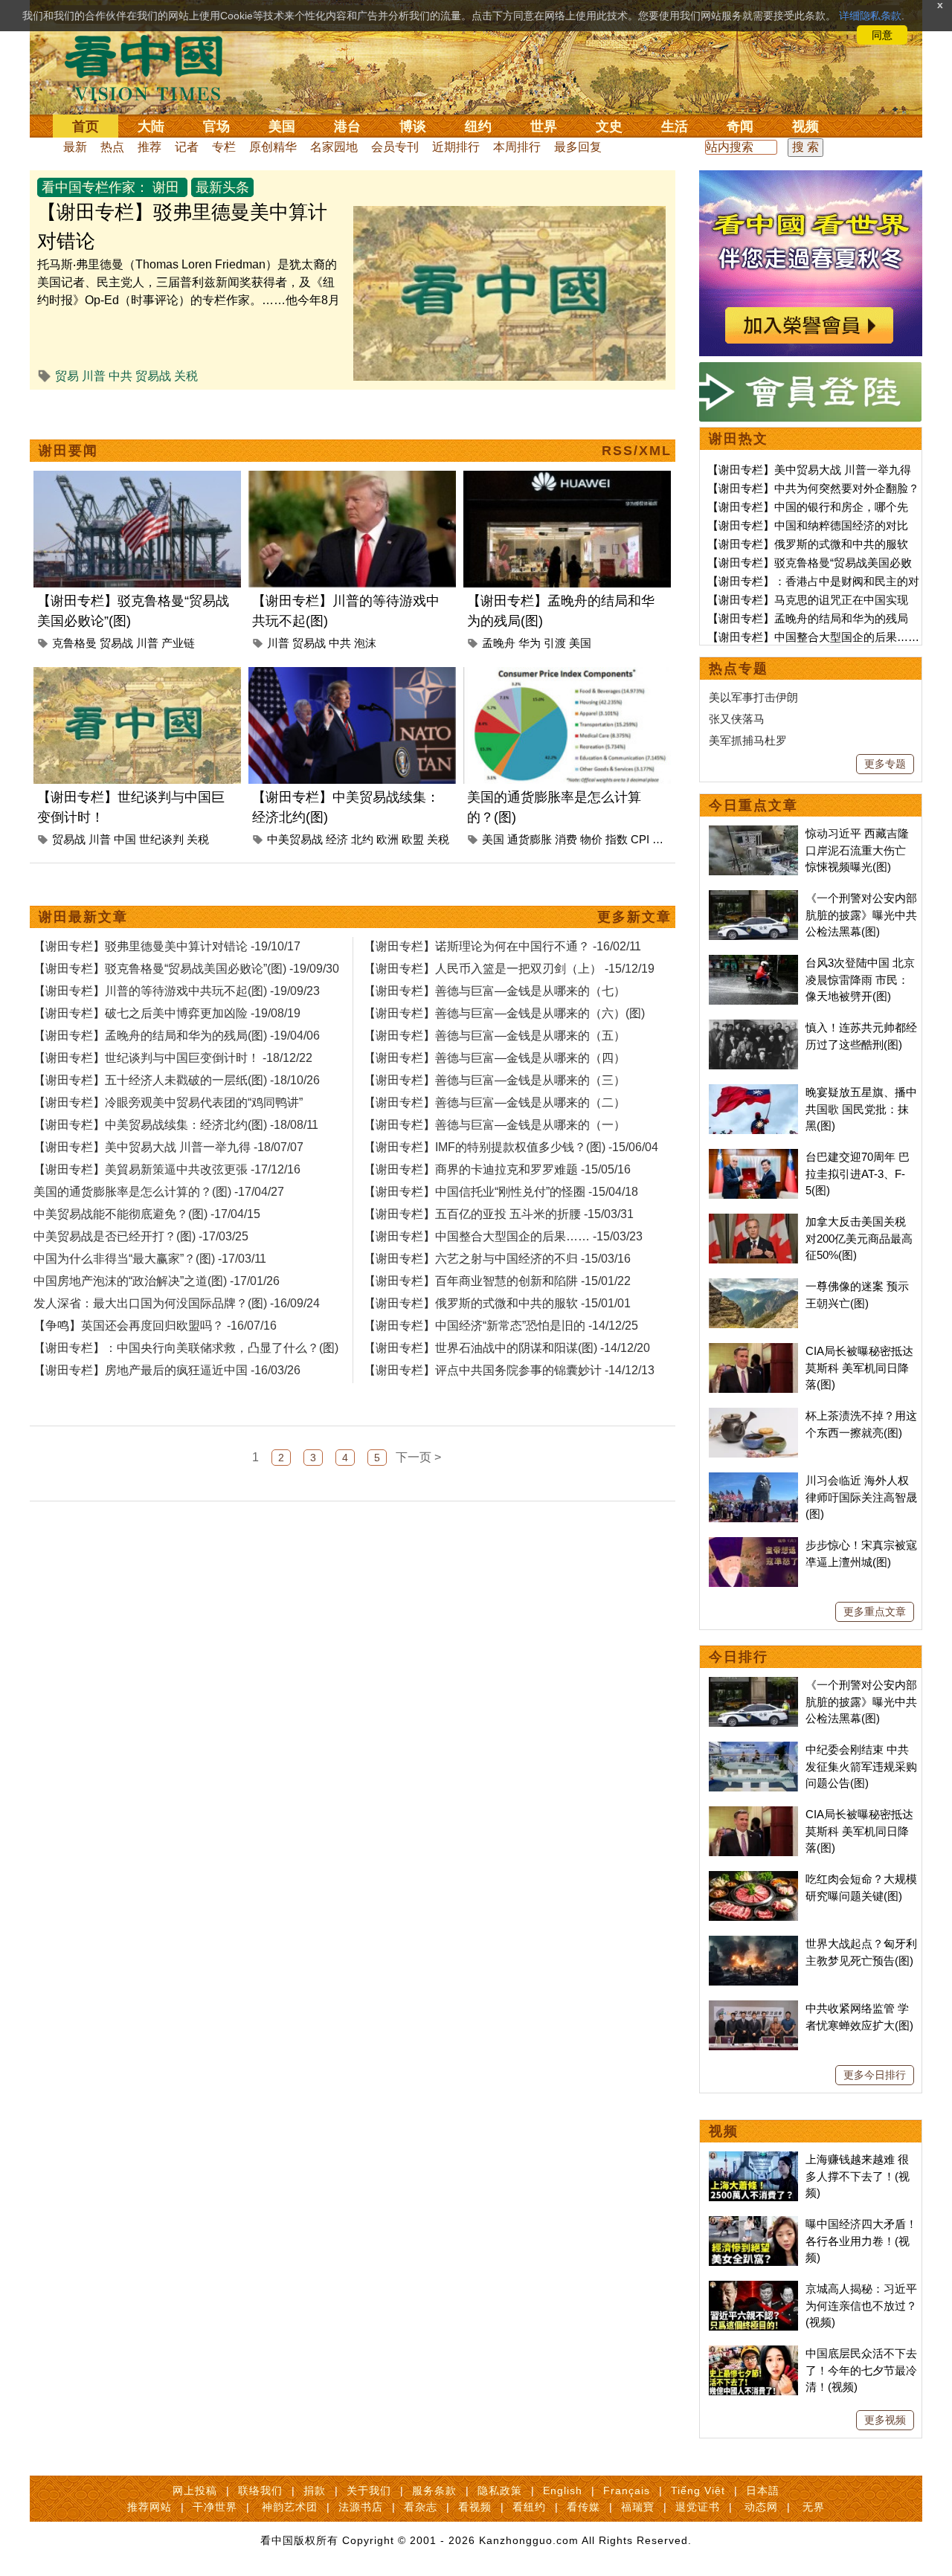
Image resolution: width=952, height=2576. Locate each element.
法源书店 (361, 2507)
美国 (282, 126)
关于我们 (369, 2490)
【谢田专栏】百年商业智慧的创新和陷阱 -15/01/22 (497, 1281)
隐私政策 (500, 2490)
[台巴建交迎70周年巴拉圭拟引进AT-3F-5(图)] (753, 1157)
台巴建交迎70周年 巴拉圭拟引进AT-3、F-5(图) (858, 1173)
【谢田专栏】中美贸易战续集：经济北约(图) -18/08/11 (176, 1125)
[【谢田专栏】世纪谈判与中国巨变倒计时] (137, 676)
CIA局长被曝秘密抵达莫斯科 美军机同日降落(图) (859, 1368)
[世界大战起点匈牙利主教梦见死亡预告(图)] (753, 1944)
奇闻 (740, 126)
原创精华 (273, 147)
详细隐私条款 (870, 16)
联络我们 (260, 2490)
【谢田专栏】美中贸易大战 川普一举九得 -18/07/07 (168, 1147)
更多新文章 (634, 917)
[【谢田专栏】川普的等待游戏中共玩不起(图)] (352, 479)
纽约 (478, 126)
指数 (617, 839)
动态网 (761, 2507)
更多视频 (885, 2420)
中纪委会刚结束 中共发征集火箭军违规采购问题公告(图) (861, 1766)
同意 (882, 35)
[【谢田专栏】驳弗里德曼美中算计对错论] (509, 215)
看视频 (475, 2507)
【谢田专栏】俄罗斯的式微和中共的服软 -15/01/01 (497, 1303)
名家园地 (334, 147)
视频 (805, 126)
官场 (216, 126)
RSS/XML (637, 451)
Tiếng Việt (698, 2490)
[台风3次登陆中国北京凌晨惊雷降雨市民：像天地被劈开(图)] (753, 963)
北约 (362, 839)
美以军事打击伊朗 (753, 697)
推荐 (149, 147)
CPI (640, 839)
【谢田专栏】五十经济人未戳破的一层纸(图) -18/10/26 (177, 1080)
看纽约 (529, 2507)
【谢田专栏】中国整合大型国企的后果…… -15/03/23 (503, 1236)
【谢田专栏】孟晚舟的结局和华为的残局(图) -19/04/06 (177, 1036)
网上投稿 (195, 2490)
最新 (75, 147)
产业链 (178, 643)
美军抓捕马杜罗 (748, 740)
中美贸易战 (295, 839)
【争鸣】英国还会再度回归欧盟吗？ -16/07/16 (155, 1326)
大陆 (151, 126)
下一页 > (418, 1457)
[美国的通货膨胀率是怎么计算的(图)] (567, 676)
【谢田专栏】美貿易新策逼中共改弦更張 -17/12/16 (167, 1169)
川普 (94, 376)
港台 (347, 126)
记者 (187, 147)
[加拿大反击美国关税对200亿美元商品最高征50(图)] (753, 1221)
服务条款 (434, 2490)
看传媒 (583, 2507)
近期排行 (456, 147)
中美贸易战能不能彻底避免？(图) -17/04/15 (147, 1214)
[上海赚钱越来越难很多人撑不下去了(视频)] (753, 2159)
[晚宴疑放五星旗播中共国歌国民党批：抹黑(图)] (753, 1092)
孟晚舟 (499, 643)
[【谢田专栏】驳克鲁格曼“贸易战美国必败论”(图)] (137, 479)
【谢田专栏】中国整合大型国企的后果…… (813, 637)
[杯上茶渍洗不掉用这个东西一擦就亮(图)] (753, 1416)
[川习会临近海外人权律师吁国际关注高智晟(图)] (753, 1480)
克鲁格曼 (74, 643)
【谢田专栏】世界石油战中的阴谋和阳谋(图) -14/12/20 (507, 1348)
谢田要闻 (68, 451)
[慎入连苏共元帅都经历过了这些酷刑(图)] (753, 1027)
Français (627, 2490)
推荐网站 (149, 2507)
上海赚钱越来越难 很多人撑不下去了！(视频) (858, 2176)
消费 (566, 839)
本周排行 (517, 147)
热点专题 (739, 669)
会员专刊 (395, 147)
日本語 (763, 2490)
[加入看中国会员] (811, 179)
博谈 (413, 126)
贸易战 (153, 376)
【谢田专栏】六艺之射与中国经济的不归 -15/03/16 (497, 1259)
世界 (544, 126)
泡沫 (365, 643)
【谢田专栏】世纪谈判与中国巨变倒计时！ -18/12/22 (173, 1058)
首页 (86, 126)
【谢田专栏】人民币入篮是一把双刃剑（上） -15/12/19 (509, 969)
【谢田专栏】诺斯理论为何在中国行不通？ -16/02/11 (502, 946)
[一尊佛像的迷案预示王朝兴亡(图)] (753, 1286)
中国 (125, 839)
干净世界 (215, 2507)
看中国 (152, 67)
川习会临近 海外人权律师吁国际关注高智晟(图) (861, 1497)
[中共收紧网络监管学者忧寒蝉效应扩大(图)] (753, 2008)
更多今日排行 (875, 2075)
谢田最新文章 (83, 917)
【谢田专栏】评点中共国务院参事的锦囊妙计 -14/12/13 (509, 1370)
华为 (530, 643)
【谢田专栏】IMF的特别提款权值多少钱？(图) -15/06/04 (511, 1147)
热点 (112, 147)
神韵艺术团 (290, 2507)
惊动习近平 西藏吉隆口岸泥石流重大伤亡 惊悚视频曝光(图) (857, 850)
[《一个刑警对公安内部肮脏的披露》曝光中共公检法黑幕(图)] (753, 898)
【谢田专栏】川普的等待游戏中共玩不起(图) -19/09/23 (177, 991)
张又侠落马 (737, 719)
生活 (675, 126)
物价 (591, 839)
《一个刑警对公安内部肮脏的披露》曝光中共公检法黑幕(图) (861, 915)
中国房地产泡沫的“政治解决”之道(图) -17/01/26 (157, 1281)
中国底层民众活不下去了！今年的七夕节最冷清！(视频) (861, 2370)
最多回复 (578, 147)
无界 (814, 2507)
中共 (120, 376)
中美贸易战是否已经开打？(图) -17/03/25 (141, 1236)
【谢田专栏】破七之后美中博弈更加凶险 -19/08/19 (167, 1013)
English (563, 2490)
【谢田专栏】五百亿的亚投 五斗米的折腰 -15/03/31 (499, 1214)
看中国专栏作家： (95, 187)
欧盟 (413, 839)
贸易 (67, 376)
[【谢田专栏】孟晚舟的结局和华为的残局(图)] (567, 479)
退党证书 (698, 2507)
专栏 (224, 147)
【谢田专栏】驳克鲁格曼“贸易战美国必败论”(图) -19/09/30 (186, 969)
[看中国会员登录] (811, 392)
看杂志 (421, 2507)
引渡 (555, 643)
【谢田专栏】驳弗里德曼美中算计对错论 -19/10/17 (167, 946)
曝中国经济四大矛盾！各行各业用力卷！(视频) (861, 2241)
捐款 (315, 2490)
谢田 (166, 187)
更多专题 (885, 764)
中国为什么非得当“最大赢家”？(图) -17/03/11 (150, 1259)
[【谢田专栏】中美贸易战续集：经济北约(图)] (352, 676)
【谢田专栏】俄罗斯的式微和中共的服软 (808, 544)
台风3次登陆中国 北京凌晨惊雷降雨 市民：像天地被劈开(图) (860, 979)
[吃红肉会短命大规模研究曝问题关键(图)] (753, 1879)
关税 (186, 376)
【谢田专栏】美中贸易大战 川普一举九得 (809, 470)
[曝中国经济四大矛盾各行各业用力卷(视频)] (753, 2224)
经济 (337, 839)
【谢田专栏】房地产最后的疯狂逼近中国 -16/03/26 (167, 1370)
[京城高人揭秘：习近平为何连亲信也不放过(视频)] (753, 2289)
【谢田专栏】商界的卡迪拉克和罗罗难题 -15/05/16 (497, 1169)
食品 (663, 839)
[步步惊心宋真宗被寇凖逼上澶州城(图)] (753, 1545)
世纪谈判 (161, 839)
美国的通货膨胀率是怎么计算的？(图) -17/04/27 (159, 1192)
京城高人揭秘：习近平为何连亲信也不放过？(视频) (861, 2305)
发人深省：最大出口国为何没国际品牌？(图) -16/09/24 (177, 1303)
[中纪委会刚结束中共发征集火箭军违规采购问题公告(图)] (753, 1749)
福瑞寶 (638, 2507)
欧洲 (387, 839)
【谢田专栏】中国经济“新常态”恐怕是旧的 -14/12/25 (501, 1326)
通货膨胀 (530, 839)
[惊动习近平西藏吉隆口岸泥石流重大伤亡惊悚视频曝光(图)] (753, 833)
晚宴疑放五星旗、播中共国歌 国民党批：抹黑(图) (861, 1109)
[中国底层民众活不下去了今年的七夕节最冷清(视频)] (753, 2353)
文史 (609, 126)
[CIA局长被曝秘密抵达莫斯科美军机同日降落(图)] (753, 1351)
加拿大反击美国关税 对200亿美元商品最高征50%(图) (859, 1238)
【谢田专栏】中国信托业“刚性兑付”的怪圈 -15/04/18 (501, 1192)
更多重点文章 (875, 1611)
